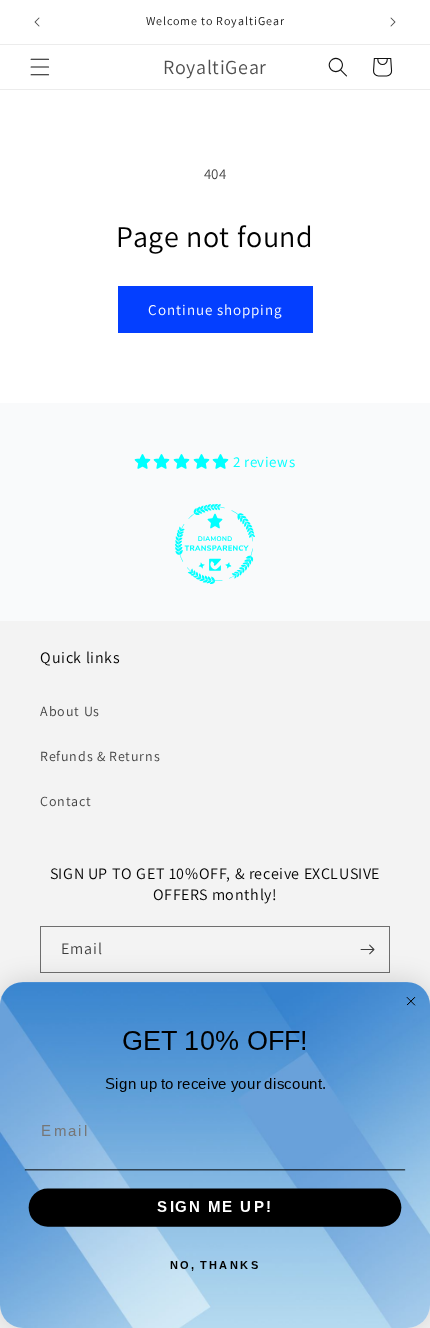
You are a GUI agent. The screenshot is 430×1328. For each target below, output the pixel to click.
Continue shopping (215, 309)
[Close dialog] (410, 1001)
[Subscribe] (367, 949)
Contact (65, 801)
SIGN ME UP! (215, 1207)
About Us (70, 711)
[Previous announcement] (37, 22)
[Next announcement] (393, 22)
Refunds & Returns (100, 756)
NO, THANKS (215, 1265)
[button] (40, 67)
